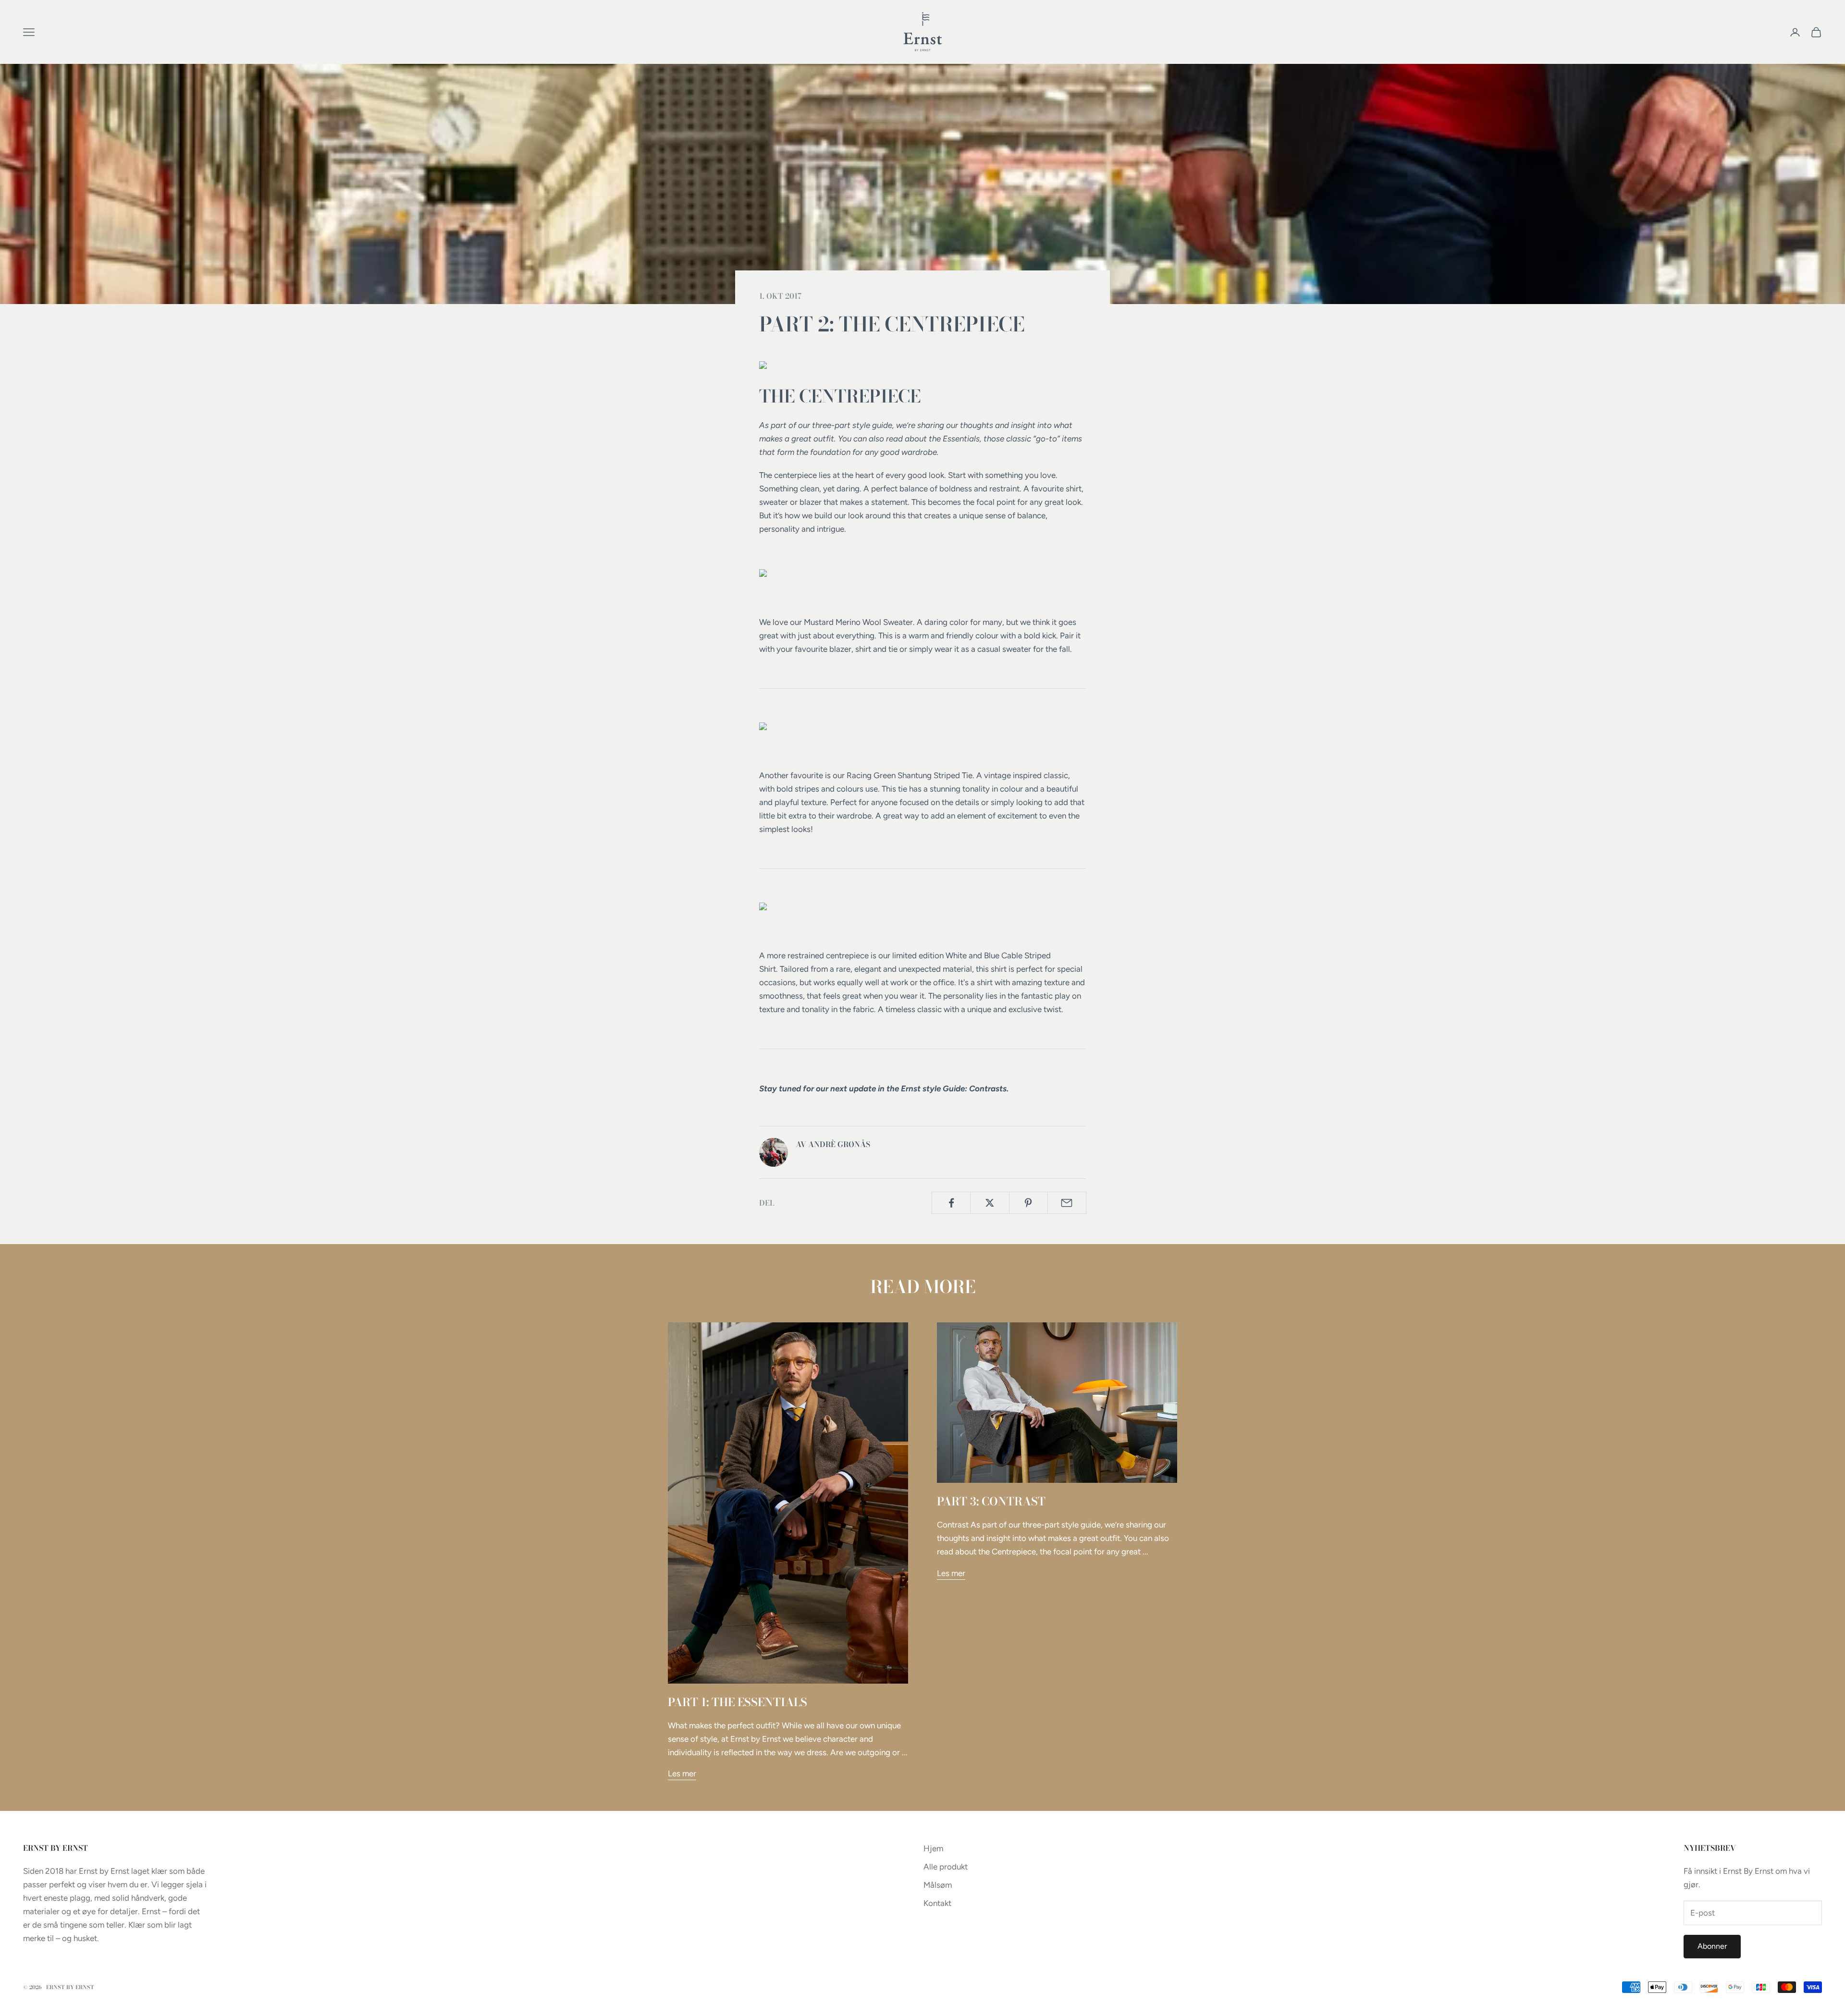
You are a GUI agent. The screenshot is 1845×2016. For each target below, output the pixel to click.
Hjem (933, 1848)
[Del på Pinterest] (1028, 1203)
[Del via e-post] (1067, 1203)
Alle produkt (946, 1867)
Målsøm (938, 1885)
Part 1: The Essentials (738, 1702)
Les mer (682, 1773)
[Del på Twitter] (990, 1203)
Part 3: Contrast (991, 1501)
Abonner (1712, 1946)
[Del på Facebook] (951, 1203)
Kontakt (937, 1903)
